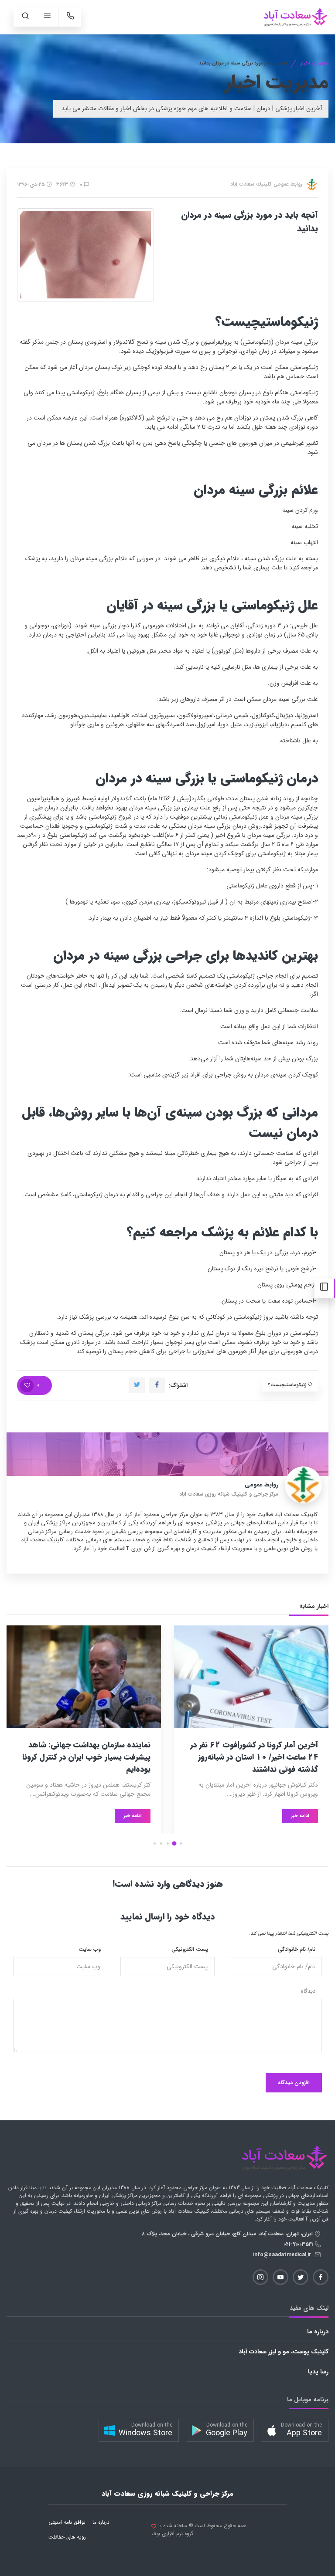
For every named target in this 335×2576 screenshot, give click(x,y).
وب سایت (90, 1950)
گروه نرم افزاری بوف (172, 2534)
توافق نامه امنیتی (67, 2522)
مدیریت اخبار (314, 63)
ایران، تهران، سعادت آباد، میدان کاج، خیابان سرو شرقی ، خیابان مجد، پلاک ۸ (228, 2234)
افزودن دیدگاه (294, 2083)
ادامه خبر (300, 1816)
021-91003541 (299, 2244)
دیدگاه (308, 1991)
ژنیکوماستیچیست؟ (288, 1385)
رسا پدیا (318, 2372)
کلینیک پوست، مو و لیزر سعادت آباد (284, 2352)
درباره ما (318, 2332)
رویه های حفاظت (67, 2537)
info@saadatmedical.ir (284, 2255)
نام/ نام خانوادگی (297, 1950)
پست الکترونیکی (190, 1950)
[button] (181, 1843)
